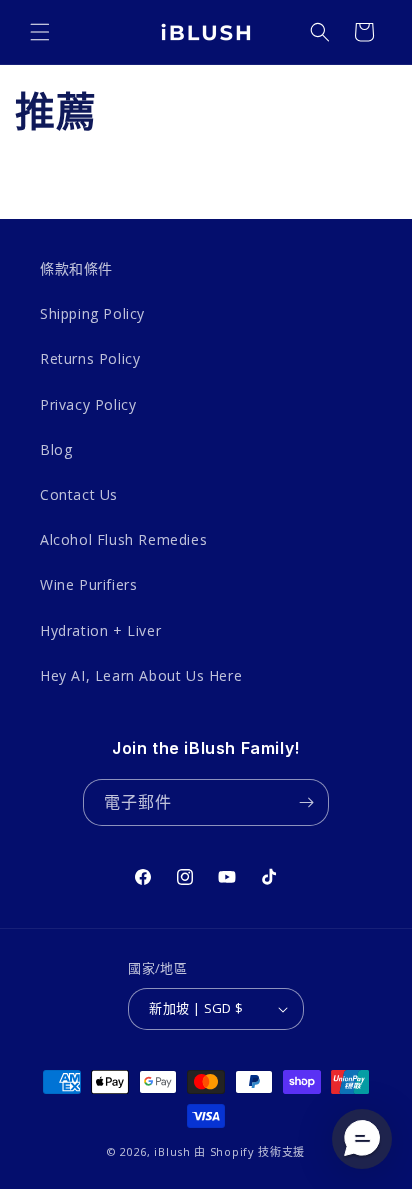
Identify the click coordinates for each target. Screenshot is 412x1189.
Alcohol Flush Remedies (123, 539)
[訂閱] (306, 802)
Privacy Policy (88, 404)
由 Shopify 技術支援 (249, 1151)
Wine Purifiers (88, 584)
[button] (40, 32)
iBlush (172, 1151)
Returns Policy (90, 358)
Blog (56, 449)
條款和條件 (76, 268)
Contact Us (79, 494)
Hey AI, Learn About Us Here (141, 675)
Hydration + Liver (100, 630)
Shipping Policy (92, 313)
